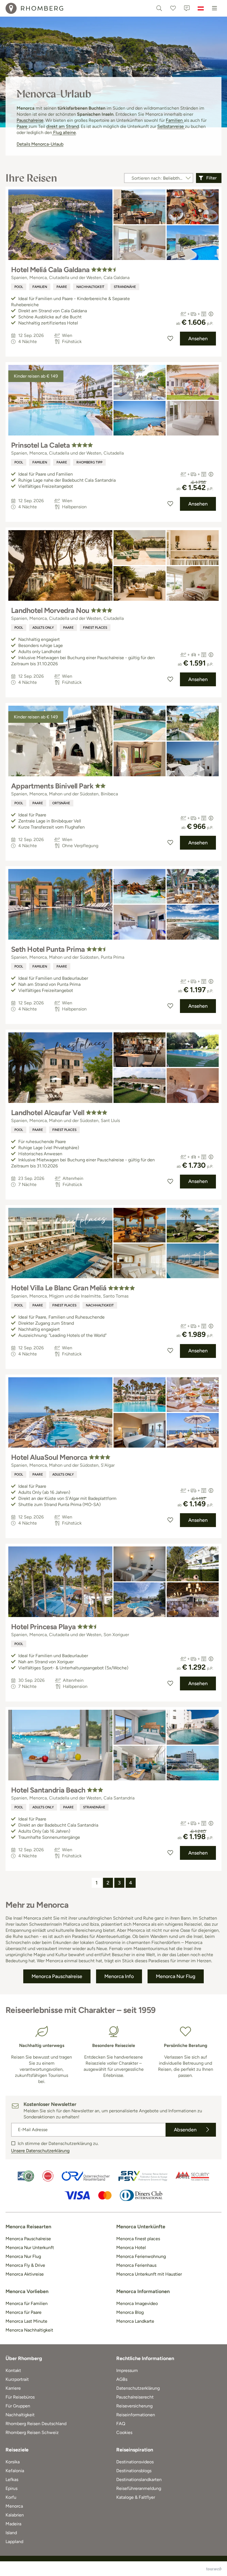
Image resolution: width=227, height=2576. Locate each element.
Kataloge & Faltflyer (136, 2497)
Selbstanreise (171, 126)
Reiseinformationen (136, 2415)
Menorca (14, 2506)
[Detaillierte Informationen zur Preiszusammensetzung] (211, 314)
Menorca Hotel (131, 2248)
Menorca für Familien (27, 2303)
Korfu (11, 2497)
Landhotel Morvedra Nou (50, 610)
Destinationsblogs (134, 2471)
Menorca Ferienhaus (136, 2265)
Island (11, 2533)
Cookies (124, 2432)
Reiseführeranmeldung (139, 2488)
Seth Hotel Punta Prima (48, 949)
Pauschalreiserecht (135, 2397)
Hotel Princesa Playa (43, 1627)
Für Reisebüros (20, 2397)
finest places (95, 628)
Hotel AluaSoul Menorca (49, 1457)
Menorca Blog (130, 2312)
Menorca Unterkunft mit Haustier (149, 2274)
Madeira (13, 2524)
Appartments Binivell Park (52, 786)
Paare (23, 126)
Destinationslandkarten (139, 2480)
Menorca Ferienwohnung (141, 2256)
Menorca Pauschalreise (28, 2239)
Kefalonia (15, 2471)
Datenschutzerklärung (138, 2388)
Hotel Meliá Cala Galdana (50, 270)
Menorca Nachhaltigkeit (29, 2330)
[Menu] (215, 8)
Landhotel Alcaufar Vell (48, 1113)
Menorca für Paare (24, 2312)
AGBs (122, 2379)
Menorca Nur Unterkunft (30, 2248)
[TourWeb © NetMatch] (214, 2569)
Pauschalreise (30, 120)
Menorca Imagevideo (137, 2303)
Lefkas (12, 2480)
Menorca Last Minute (26, 2321)
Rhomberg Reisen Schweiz (32, 2432)
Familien (175, 120)
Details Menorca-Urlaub (40, 144)
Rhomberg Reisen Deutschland (36, 2424)
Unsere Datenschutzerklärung (40, 2151)
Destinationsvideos (135, 2462)
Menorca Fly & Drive (25, 2265)
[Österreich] (201, 8)
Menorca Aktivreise (25, 2274)
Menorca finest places (138, 2239)
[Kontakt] (187, 8)
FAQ (121, 2424)
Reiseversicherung (134, 2406)
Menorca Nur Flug (23, 2256)
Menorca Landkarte (135, 2321)
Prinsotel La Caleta (40, 445)
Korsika (13, 2462)
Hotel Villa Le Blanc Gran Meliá (59, 1288)
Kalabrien (15, 2515)
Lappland (14, 2542)
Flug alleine (64, 132)
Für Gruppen (18, 2406)
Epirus (11, 2488)
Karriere (13, 2388)
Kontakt (13, 2370)
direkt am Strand (63, 126)
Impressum (127, 2370)
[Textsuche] (159, 8)
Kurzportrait (17, 2379)
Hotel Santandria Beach (48, 1790)
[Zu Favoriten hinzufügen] (170, 339)
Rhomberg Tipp (89, 462)
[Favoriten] (173, 8)
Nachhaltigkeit (90, 287)
